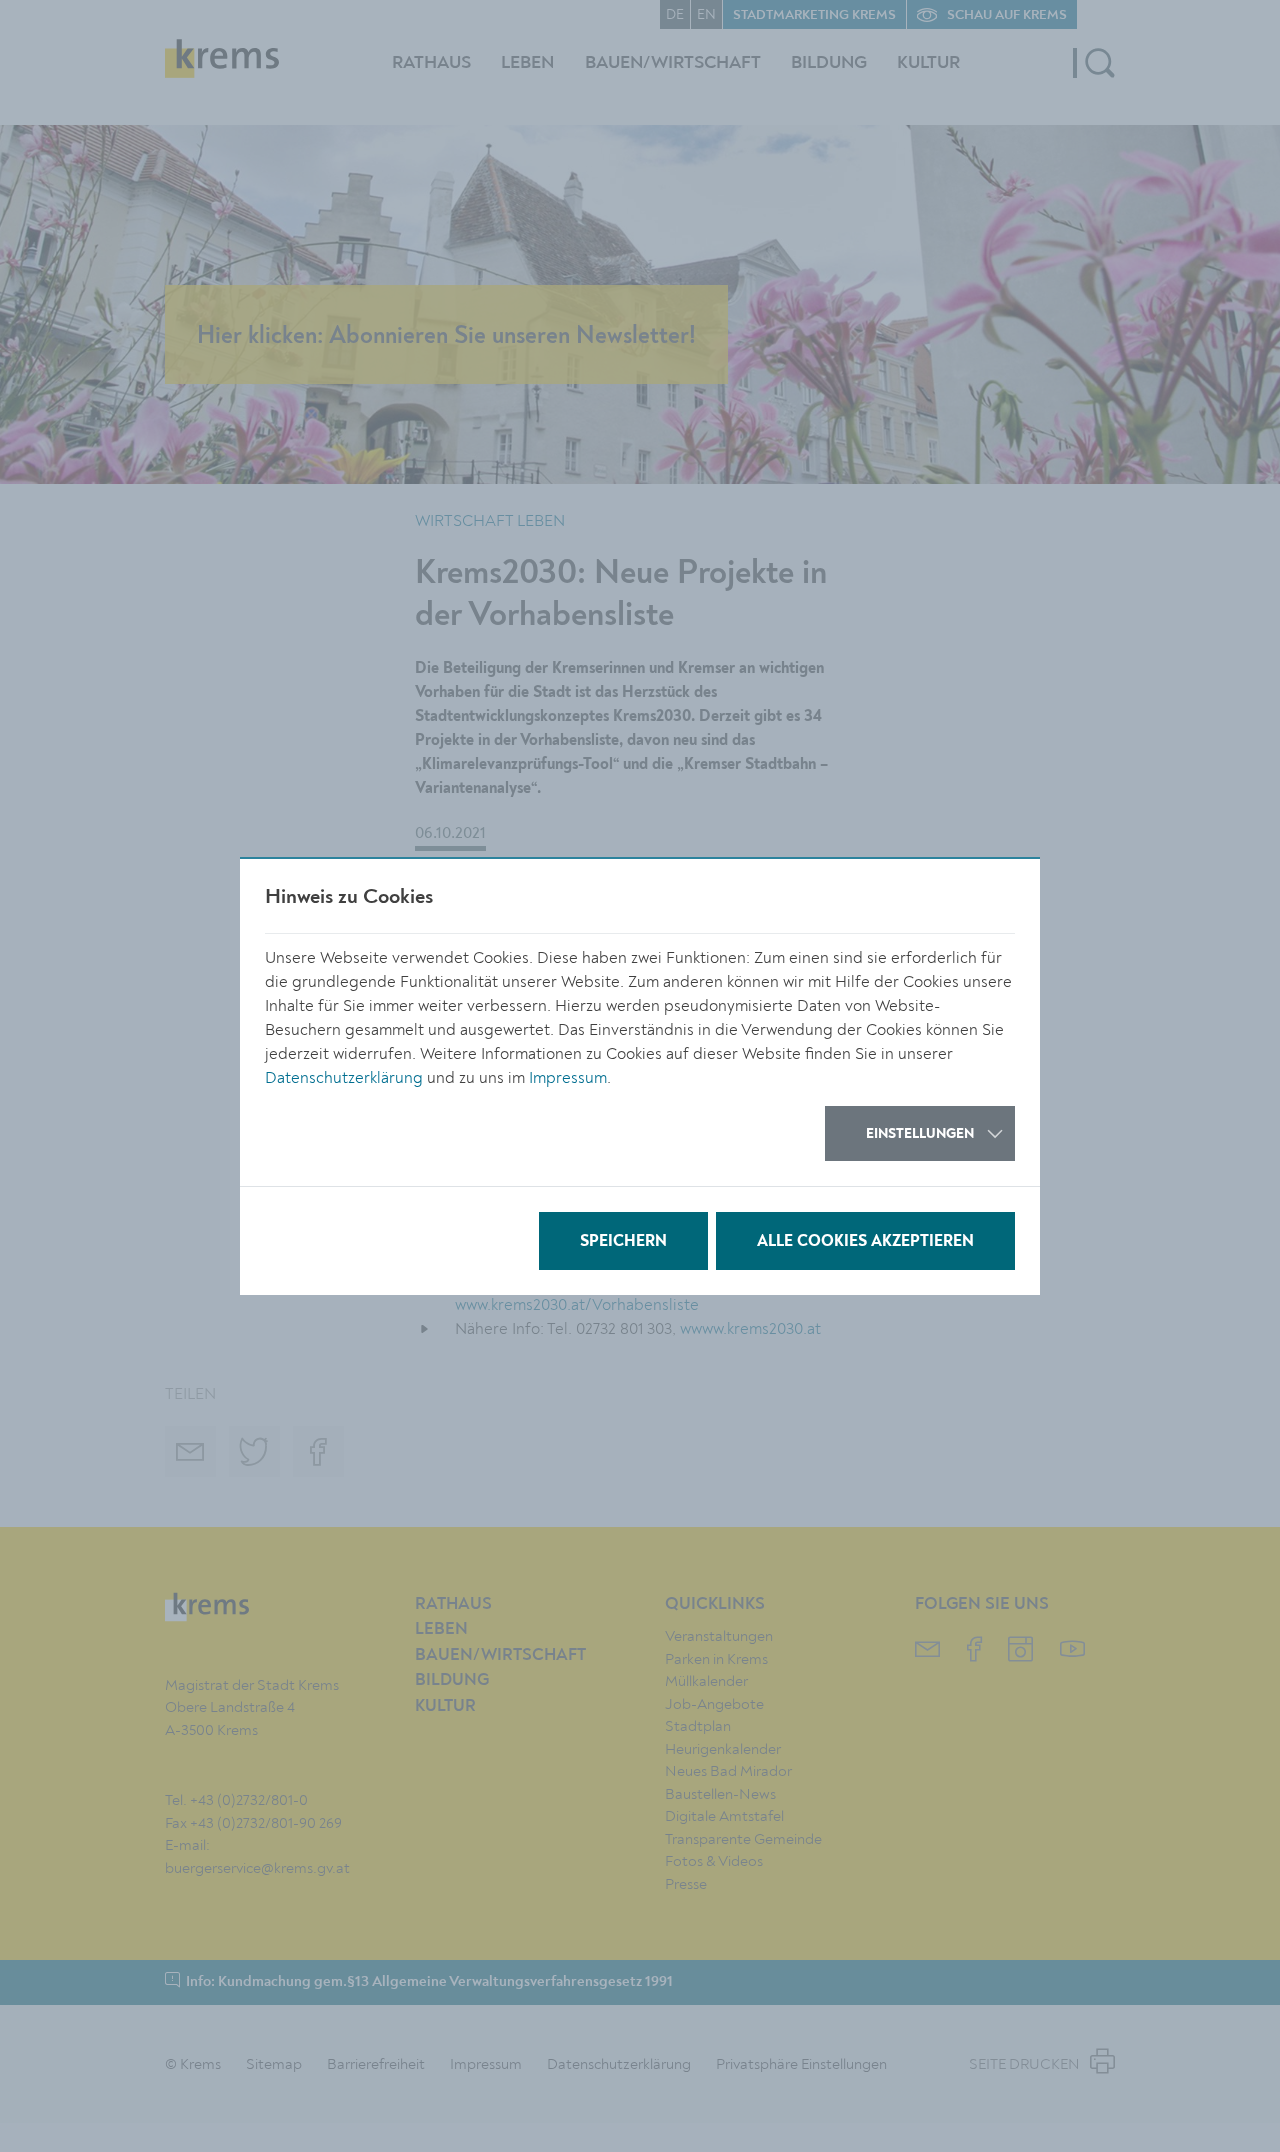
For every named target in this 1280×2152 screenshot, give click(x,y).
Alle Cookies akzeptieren (865, 1242)
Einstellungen (920, 1134)
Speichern (623, 1242)
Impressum (568, 1078)
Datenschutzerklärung (344, 1078)
